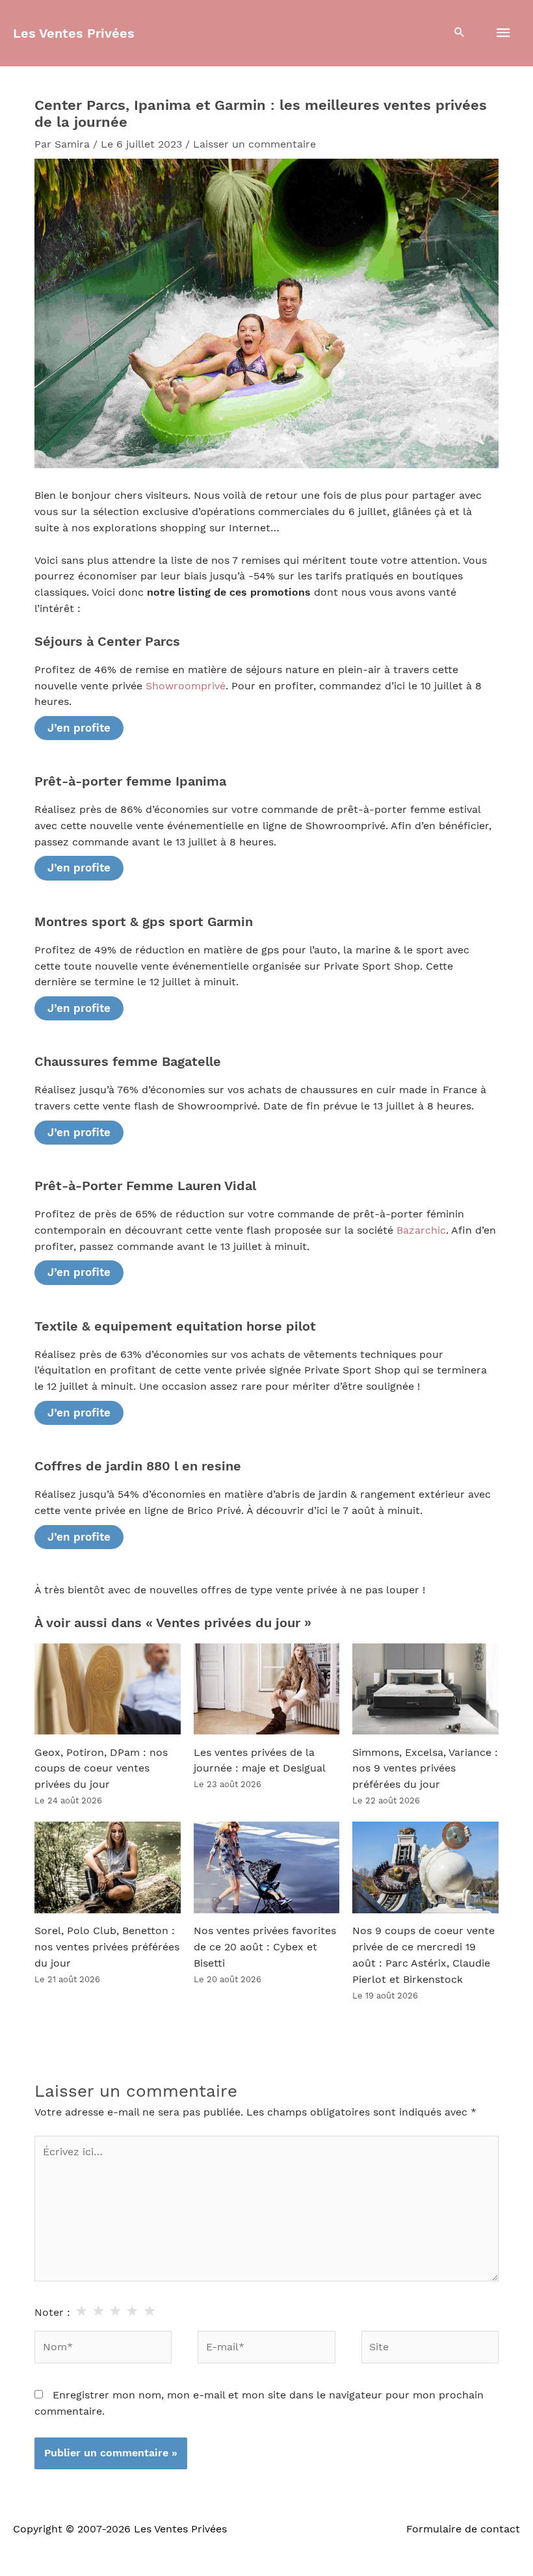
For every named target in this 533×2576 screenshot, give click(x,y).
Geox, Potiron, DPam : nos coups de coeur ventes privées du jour (101, 1769)
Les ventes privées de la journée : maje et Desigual (260, 1761)
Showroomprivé (186, 686)
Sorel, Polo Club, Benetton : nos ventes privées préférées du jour (107, 1947)
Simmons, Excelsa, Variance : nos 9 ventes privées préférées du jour (425, 1769)
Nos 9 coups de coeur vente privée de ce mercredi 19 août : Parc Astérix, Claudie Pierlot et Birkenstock (423, 1955)
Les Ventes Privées (74, 33)
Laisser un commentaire (254, 144)
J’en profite (79, 728)
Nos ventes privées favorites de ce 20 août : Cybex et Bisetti (265, 1947)
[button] (460, 33)
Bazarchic (421, 1230)
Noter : (52, 2313)
